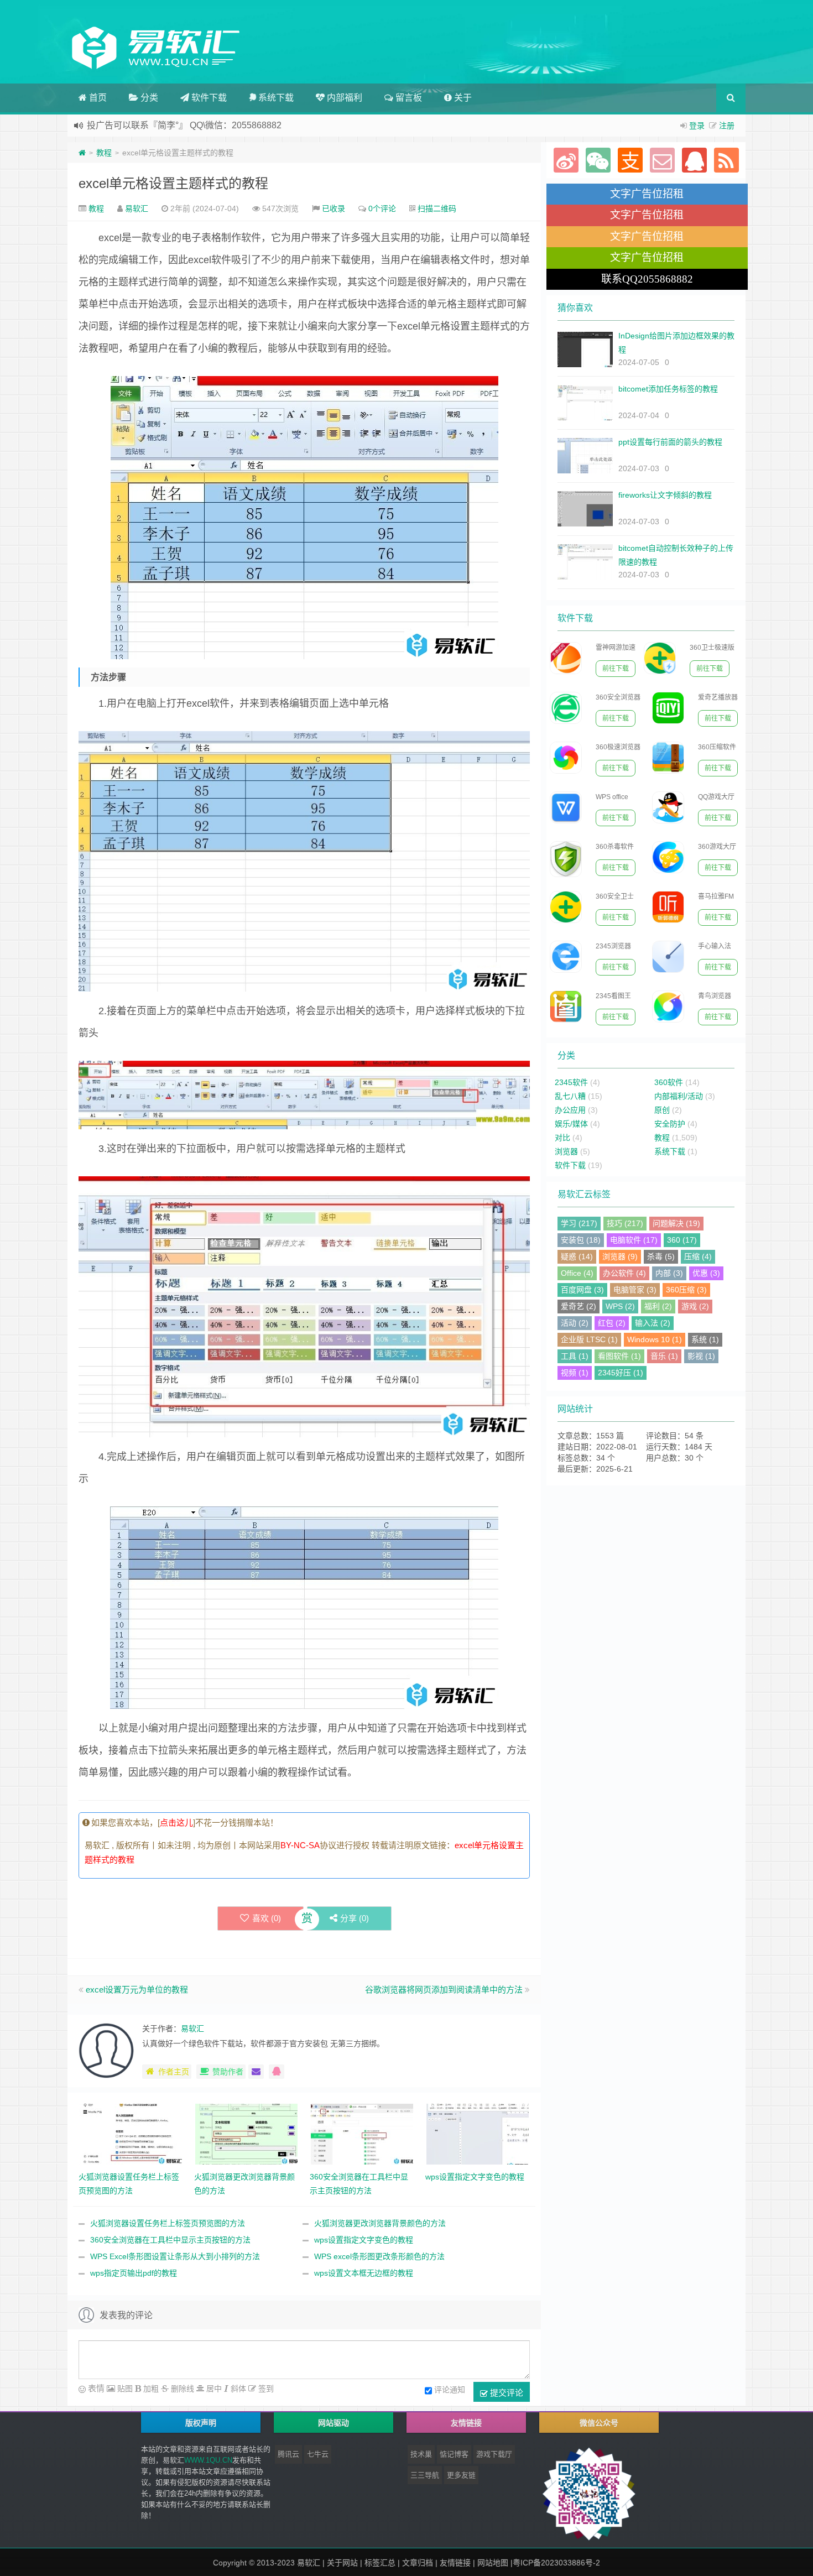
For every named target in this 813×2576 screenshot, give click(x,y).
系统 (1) (705, 1339)
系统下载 (275, 98)
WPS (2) (620, 1306)
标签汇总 (380, 2563)
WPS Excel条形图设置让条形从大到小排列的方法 (175, 2256)
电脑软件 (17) (634, 1240)
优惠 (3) (706, 1273)
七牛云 (318, 2454)
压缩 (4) (698, 1256)
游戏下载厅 (494, 2454)
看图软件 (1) (619, 1356)
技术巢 (421, 2454)
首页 (97, 98)
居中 (213, 2389)
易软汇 (137, 208)
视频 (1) (575, 1373)
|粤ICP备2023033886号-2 (555, 2563)
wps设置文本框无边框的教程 (364, 2273)
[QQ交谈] (277, 2072)
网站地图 (493, 2563)
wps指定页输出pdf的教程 (134, 2273)
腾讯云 (288, 2454)
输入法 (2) (653, 1323)
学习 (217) (579, 1223)
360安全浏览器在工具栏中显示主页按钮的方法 (170, 2240)
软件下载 (208, 98)
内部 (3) (669, 1273)
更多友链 (461, 2475)
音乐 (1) (664, 1356)
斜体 (237, 2389)
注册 (727, 126)
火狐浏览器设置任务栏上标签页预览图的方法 (168, 2223)
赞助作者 (228, 2072)
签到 (265, 2389)
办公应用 (570, 1110)
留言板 (408, 98)
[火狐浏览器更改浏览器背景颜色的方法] (246, 2134)
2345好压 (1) (621, 1373)
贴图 (124, 2389)
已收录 (333, 208)
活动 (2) (575, 1323)
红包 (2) (612, 1323)
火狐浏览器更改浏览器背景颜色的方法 (380, 2223)
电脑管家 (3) (635, 1290)
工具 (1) (575, 1356)
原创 (662, 1110)
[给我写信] (256, 2072)
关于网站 (342, 2563)
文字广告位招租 (647, 194)
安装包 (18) (581, 1240)
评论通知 (450, 2390)
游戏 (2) (695, 1306)
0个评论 (382, 208)
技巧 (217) (625, 1223)
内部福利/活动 (679, 1096)
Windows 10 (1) (655, 1339)
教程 (104, 153)
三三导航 (425, 2475)
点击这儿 (176, 1823)
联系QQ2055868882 (647, 279)
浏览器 (566, 1151)
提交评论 (505, 2392)
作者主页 (174, 2072)
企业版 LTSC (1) (589, 1339)
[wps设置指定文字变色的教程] (478, 2134)
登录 (697, 126)
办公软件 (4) (624, 1273)
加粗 (150, 2389)
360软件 (669, 1082)
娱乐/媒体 (571, 1124)
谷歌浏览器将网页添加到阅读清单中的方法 (444, 1990)
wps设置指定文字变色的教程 (364, 2240)
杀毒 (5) (661, 1256)
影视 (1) (701, 1356)
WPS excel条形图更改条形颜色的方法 (379, 2256)
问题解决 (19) (676, 1223)
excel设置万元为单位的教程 (137, 1990)
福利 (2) (658, 1306)
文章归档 (418, 2563)
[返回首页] (82, 153)
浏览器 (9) (620, 1256)
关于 (462, 98)
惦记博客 (454, 2454)
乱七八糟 (570, 1096)
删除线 (181, 2389)
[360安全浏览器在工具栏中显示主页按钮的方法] (362, 2134)
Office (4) (577, 1273)
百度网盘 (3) (582, 1290)
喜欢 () (267, 1918)
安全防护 (670, 1124)
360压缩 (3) (686, 1290)
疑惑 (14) (577, 1256)
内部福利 (343, 98)
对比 (562, 1138)
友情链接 (455, 2563)
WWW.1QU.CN (208, 2460)
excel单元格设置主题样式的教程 (173, 183)
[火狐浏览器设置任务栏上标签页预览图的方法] (131, 2134)
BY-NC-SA (300, 1845)
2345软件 (571, 1082)
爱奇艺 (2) (579, 1306)
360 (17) (682, 1240)
